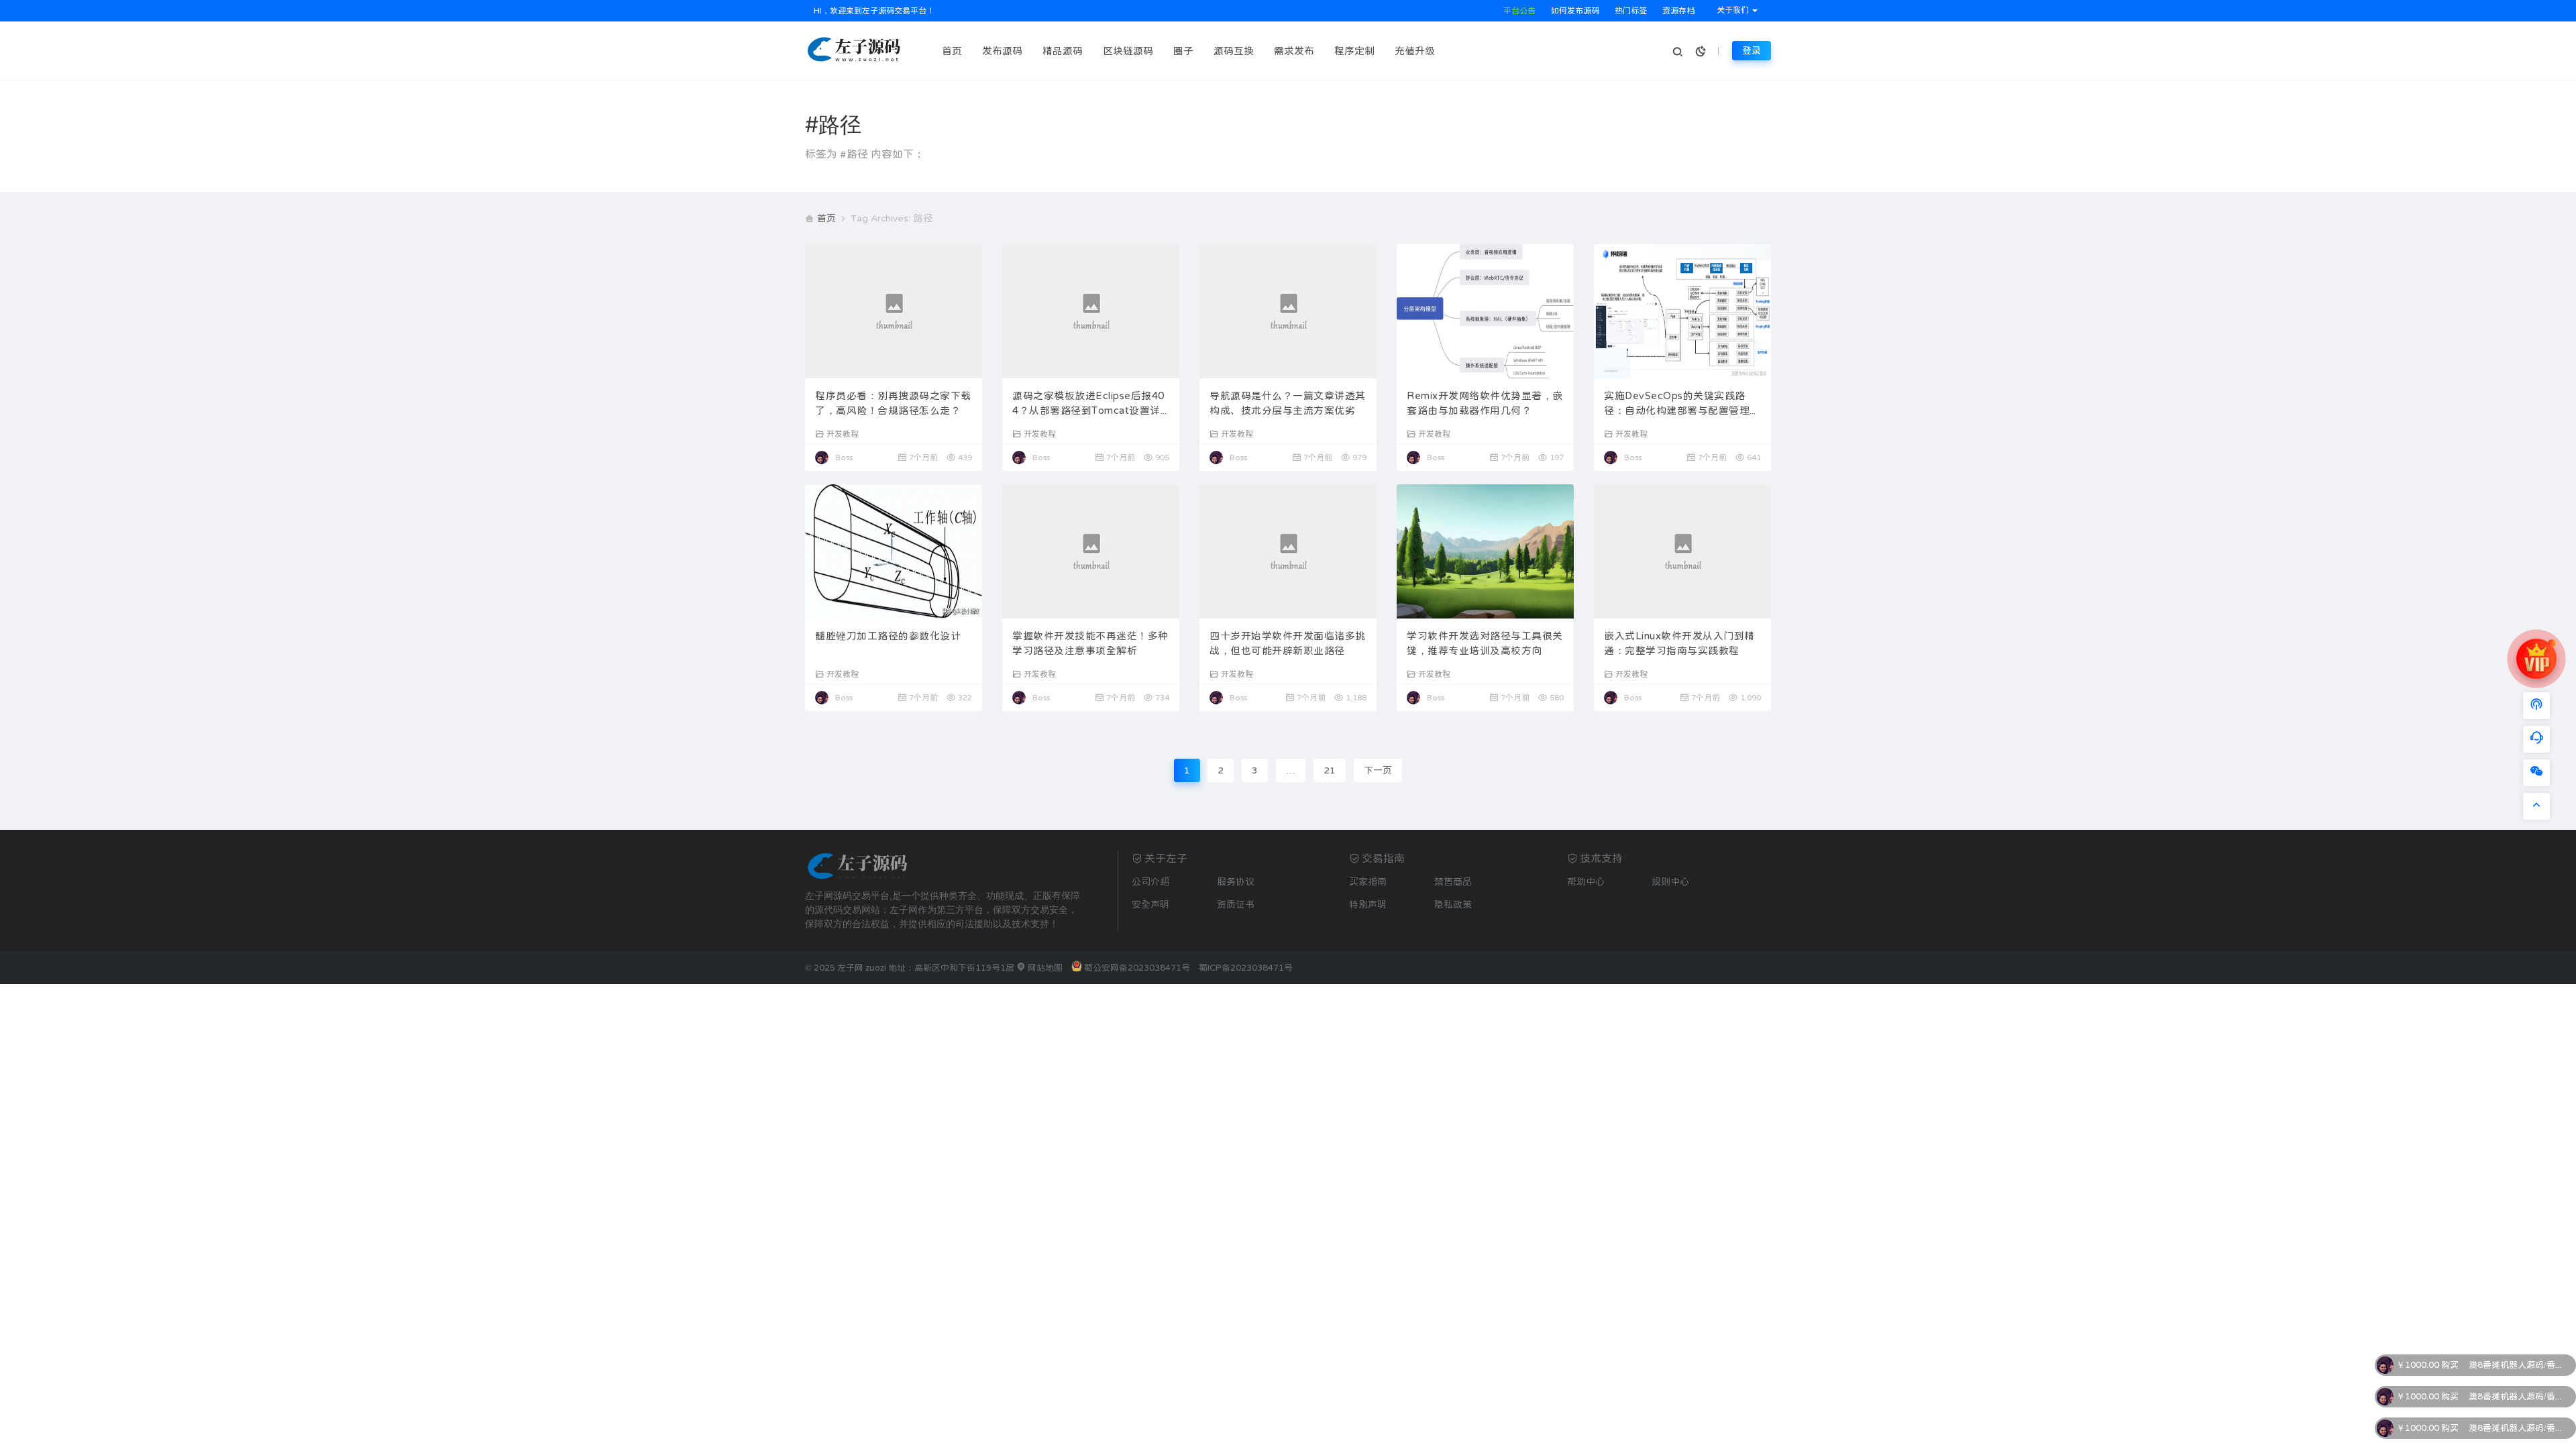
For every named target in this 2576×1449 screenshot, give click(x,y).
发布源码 (1002, 51)
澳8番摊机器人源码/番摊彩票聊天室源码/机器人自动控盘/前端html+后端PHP (2519, 1365)
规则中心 (1670, 881)
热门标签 (1630, 11)
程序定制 (1354, 51)
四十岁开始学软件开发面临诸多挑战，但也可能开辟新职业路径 (1288, 643)
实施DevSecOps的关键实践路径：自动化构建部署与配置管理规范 (1682, 405)
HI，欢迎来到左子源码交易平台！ (873, 11)
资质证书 (1236, 904)
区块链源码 (1128, 51)
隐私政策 (1453, 904)
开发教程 (843, 434)
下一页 (1378, 770)
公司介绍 (1150, 881)
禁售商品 (1453, 881)
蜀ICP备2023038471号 (1246, 968)
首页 (952, 51)
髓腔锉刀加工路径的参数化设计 (888, 636)
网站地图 (1044, 968)
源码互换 (1234, 51)
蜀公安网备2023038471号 (1137, 968)
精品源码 (1063, 51)
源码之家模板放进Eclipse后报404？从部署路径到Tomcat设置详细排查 (1088, 405)
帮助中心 (1586, 881)
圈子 (1183, 51)
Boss (844, 458)
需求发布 (1294, 51)
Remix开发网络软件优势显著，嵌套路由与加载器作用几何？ (1485, 403)
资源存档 (1677, 11)
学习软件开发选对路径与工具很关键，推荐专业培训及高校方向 (1485, 643)
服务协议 (1236, 881)
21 (1330, 770)
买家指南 (1368, 881)
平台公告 (1518, 11)
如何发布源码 (1574, 11)
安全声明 (1150, 904)
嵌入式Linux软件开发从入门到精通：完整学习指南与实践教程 (1679, 643)
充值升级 (1415, 51)
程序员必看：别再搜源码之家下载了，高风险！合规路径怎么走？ (893, 403)
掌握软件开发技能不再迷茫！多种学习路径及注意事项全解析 (1090, 643)
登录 (1752, 50)
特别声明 (1368, 904)
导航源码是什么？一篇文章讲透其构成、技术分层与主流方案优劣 (1288, 403)
